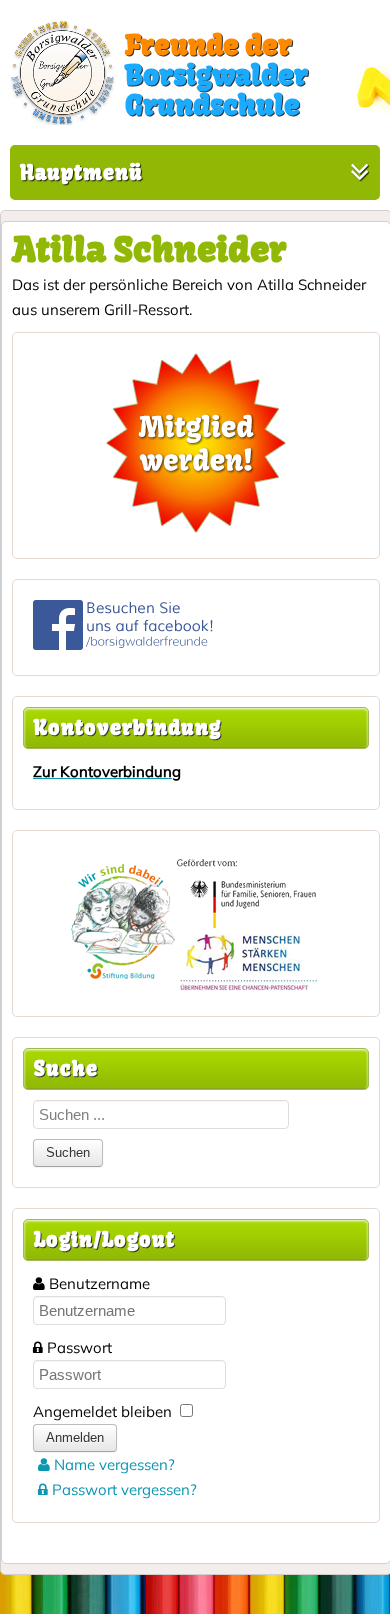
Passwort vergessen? (122, 1489)
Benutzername (99, 1283)
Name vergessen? (112, 1464)
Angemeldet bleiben (102, 1411)
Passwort (79, 1347)
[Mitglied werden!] (196, 443)
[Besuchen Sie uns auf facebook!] (123, 644)
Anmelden (75, 1437)
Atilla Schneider (149, 249)
